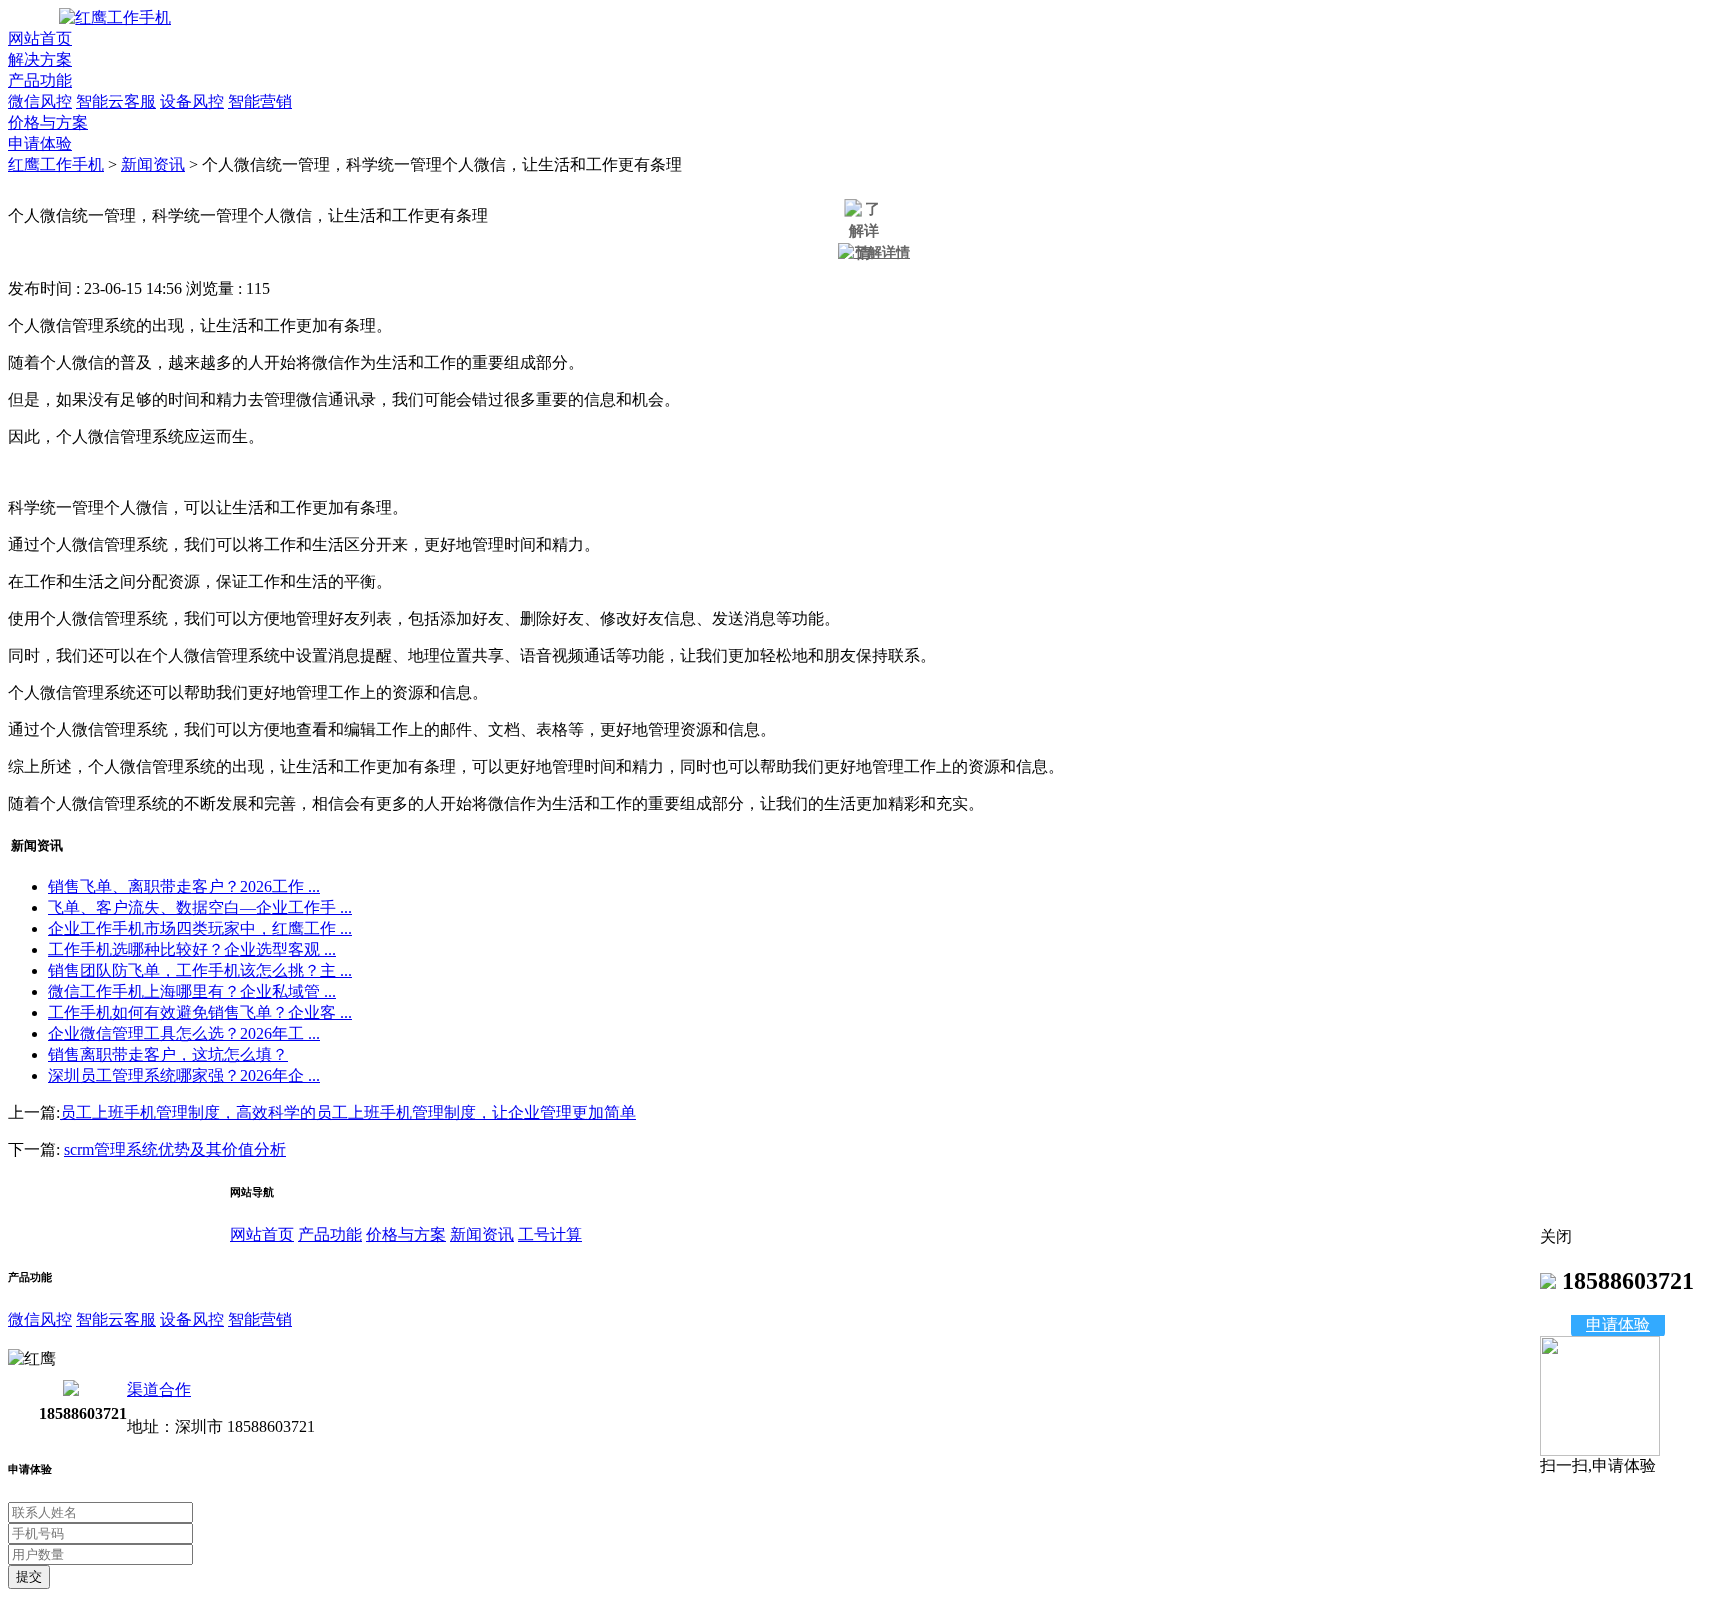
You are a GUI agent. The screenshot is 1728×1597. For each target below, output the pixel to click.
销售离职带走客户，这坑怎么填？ (168, 1054)
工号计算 (550, 1234)
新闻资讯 (153, 164)
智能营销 (260, 101)
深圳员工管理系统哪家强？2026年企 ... (184, 1075)
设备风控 (192, 101)
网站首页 (40, 38)
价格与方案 (48, 122)
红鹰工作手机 (56, 164)
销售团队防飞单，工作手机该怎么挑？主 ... (200, 970)
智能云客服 (116, 101)
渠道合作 (159, 1389)
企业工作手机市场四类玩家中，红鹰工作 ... (200, 928)
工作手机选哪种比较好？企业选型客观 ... (192, 949)
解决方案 (40, 59)
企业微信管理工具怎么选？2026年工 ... (184, 1033)
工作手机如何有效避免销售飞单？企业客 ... (200, 1012)
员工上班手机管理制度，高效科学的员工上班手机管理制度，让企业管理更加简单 (348, 1112)
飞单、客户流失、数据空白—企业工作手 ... (200, 907)
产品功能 (40, 80)
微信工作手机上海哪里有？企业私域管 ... (192, 991)
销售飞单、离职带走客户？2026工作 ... (184, 886)
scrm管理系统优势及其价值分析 (175, 1149)
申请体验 (40, 143)
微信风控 (40, 101)
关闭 (1556, 1236)
